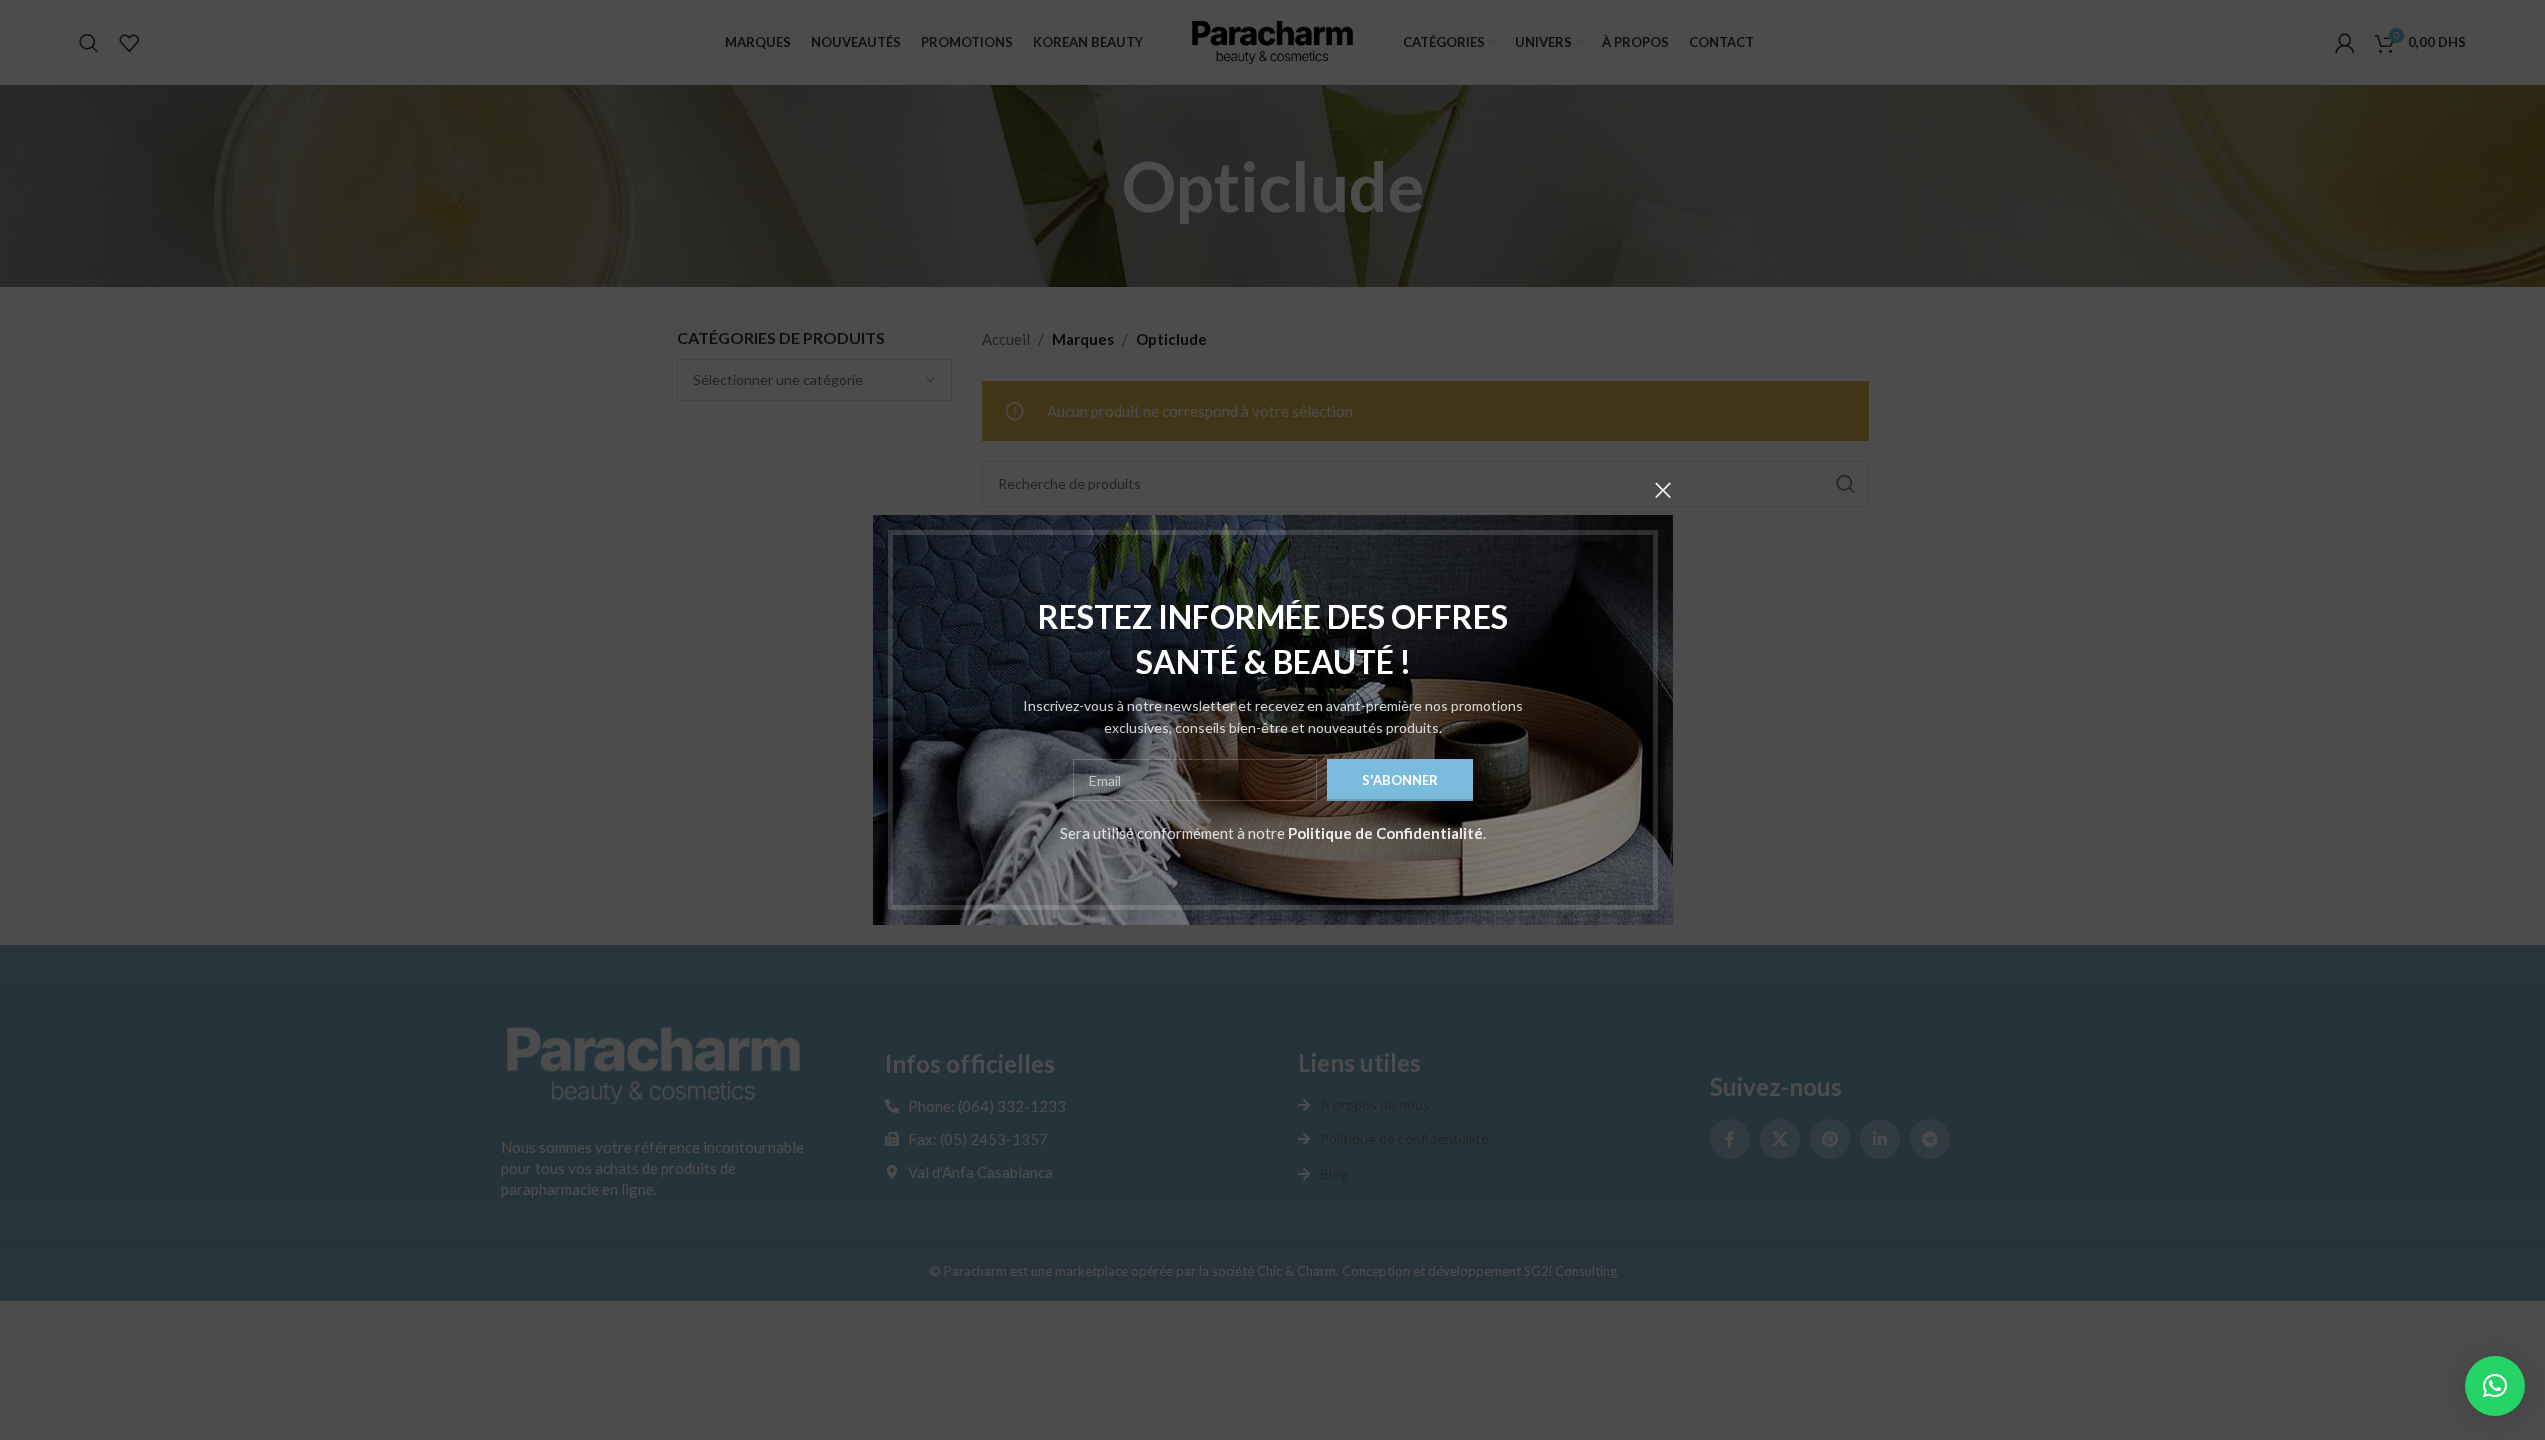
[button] (2495, 1386)
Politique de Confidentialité (1385, 833)
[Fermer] (1663, 490)
